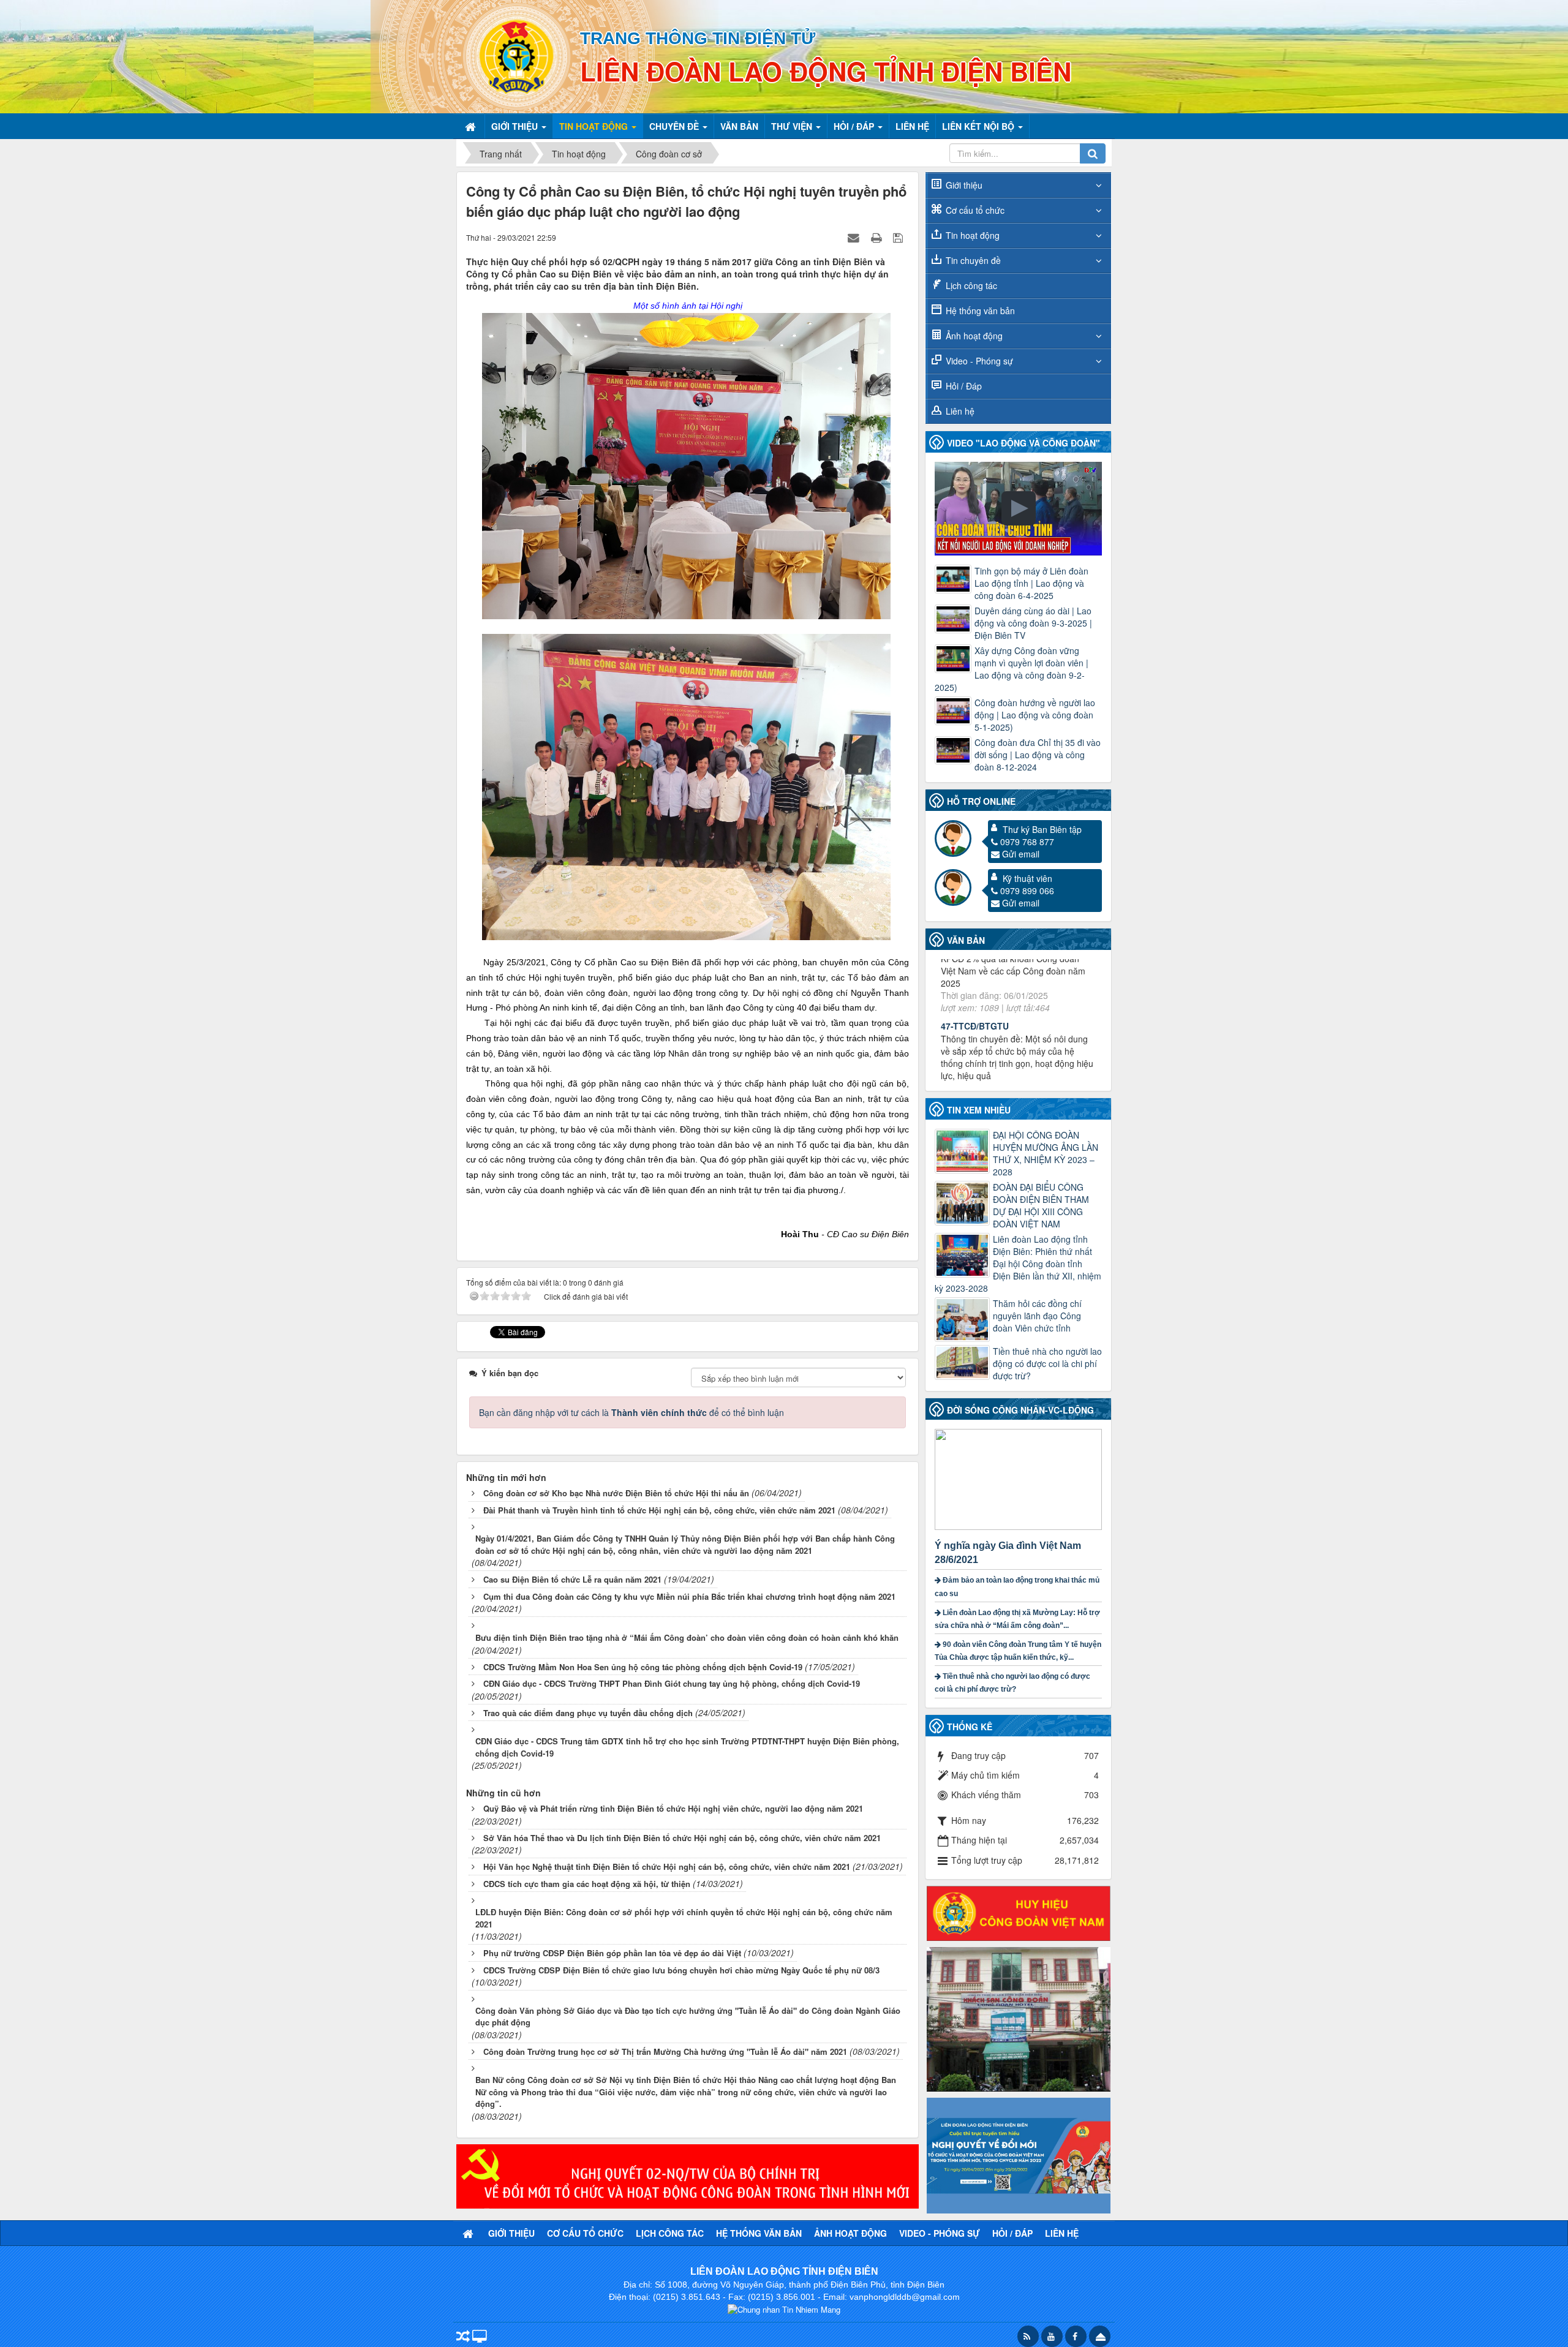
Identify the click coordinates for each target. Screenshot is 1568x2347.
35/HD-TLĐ (963, 1070)
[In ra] (878, 237)
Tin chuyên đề (973, 260)
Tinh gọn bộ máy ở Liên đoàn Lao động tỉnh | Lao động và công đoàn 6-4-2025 (1031, 583)
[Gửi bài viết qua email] (855, 237)
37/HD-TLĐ (963, 990)
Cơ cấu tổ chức (975, 210)
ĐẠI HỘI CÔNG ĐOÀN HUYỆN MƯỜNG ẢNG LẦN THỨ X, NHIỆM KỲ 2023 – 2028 (1046, 1153)
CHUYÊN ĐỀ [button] (675, 126)
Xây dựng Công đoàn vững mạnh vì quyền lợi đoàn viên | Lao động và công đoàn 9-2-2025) (1012, 669)
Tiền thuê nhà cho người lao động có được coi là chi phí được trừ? (1047, 1363)
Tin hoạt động (973, 235)
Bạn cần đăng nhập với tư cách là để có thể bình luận (631, 1412)
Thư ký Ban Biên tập (1042, 829)
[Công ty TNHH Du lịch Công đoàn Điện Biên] (1019, 2018)
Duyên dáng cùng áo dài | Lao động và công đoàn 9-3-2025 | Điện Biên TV (1033, 623)
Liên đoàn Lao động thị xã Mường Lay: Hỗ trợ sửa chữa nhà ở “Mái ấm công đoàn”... (1017, 1619)
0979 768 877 (1027, 842)
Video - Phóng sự (979, 361)
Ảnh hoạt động (974, 336)
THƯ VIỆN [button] (793, 126)
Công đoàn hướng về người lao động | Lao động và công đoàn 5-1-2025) (1035, 715)
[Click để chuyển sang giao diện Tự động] (463, 2338)
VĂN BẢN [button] (739, 126)
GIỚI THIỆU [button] (516, 126)
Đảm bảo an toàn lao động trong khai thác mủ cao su (1017, 1587)
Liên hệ (960, 411)
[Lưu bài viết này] (899, 237)
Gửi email (1021, 854)
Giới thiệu (964, 185)
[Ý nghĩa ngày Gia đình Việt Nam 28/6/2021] (1020, 1478)
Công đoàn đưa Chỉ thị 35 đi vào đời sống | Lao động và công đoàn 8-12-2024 (1038, 755)
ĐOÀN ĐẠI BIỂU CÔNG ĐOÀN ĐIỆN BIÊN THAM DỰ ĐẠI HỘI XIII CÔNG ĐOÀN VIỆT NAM (1041, 1205)
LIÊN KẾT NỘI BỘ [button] (979, 126)
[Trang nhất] (472, 126)
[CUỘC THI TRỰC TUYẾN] (1019, 2154)
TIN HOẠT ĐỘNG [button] (595, 126)
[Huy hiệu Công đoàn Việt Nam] (1019, 1912)
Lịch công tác (971, 285)
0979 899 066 (1027, 891)
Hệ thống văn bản (980, 311)
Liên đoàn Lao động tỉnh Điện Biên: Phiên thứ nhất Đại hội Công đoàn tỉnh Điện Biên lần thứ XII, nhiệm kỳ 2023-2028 (1018, 1264)
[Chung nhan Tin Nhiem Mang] (784, 2309)
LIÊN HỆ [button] (912, 126)
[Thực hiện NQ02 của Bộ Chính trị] (688, 2175)
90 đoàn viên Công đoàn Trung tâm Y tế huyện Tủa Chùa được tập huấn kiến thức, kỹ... (1018, 1651)
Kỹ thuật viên (1027, 878)
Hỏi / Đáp (964, 386)
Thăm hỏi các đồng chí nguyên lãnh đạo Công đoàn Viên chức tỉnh (1037, 1316)
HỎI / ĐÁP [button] (855, 126)
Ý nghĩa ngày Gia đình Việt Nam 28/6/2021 (1008, 1553)
